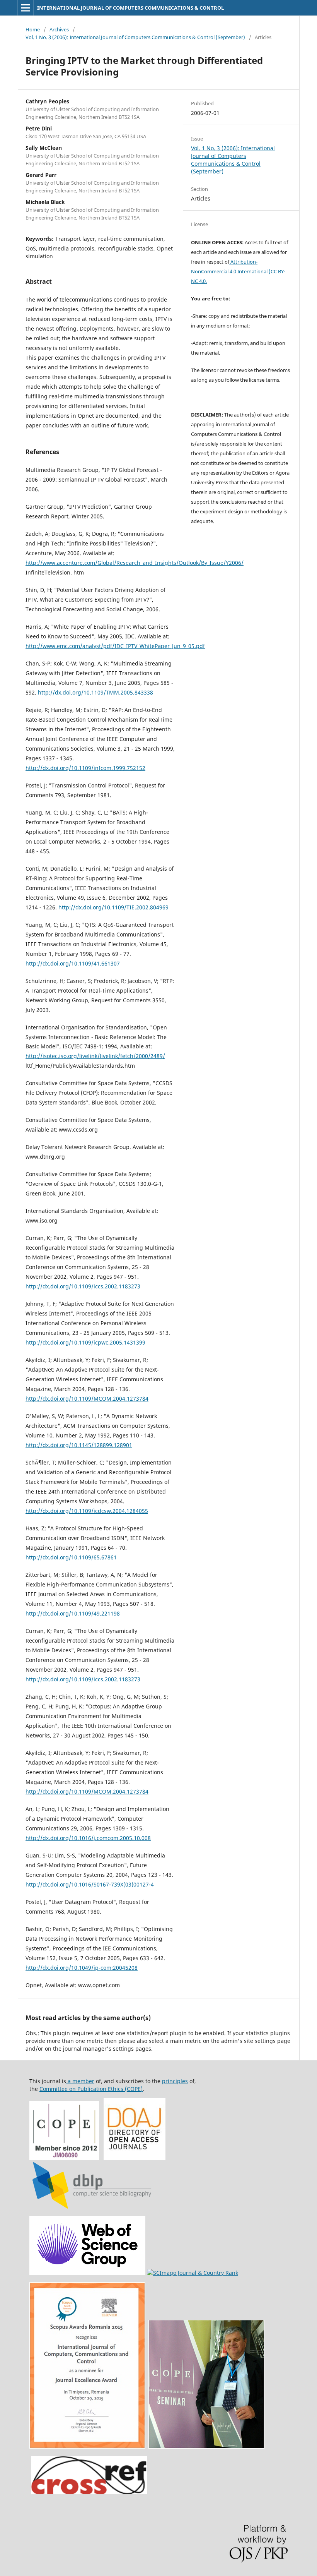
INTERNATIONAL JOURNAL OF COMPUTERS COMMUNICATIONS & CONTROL (130, 8)
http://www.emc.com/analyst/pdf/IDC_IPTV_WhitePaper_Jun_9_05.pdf (115, 646)
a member (80, 2081)
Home (33, 29)
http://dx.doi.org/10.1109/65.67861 (71, 1557)
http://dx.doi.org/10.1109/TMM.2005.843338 (95, 692)
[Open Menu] (26, 8)
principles (175, 2081)
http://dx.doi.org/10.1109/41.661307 (73, 963)
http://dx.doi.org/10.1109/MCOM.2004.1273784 (87, 1399)
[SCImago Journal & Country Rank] (193, 2273)
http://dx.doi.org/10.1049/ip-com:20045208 (82, 1968)
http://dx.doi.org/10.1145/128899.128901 (79, 1445)
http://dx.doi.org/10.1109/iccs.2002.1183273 (83, 1286)
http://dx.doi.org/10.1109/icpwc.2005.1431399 (85, 1342)
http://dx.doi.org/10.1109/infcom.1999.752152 (85, 768)
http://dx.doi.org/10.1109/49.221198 (73, 1613)
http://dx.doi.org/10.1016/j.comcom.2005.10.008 (88, 1838)
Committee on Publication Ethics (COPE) (91, 2089)
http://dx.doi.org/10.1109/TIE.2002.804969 (113, 907)
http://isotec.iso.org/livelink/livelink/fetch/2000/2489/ (95, 1056)
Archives (59, 29)
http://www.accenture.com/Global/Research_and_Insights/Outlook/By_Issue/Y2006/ (135, 563)
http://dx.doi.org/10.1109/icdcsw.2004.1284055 (87, 1511)
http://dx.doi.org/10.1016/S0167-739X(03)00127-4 (90, 1884)
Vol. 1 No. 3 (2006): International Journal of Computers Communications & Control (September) (135, 37)
